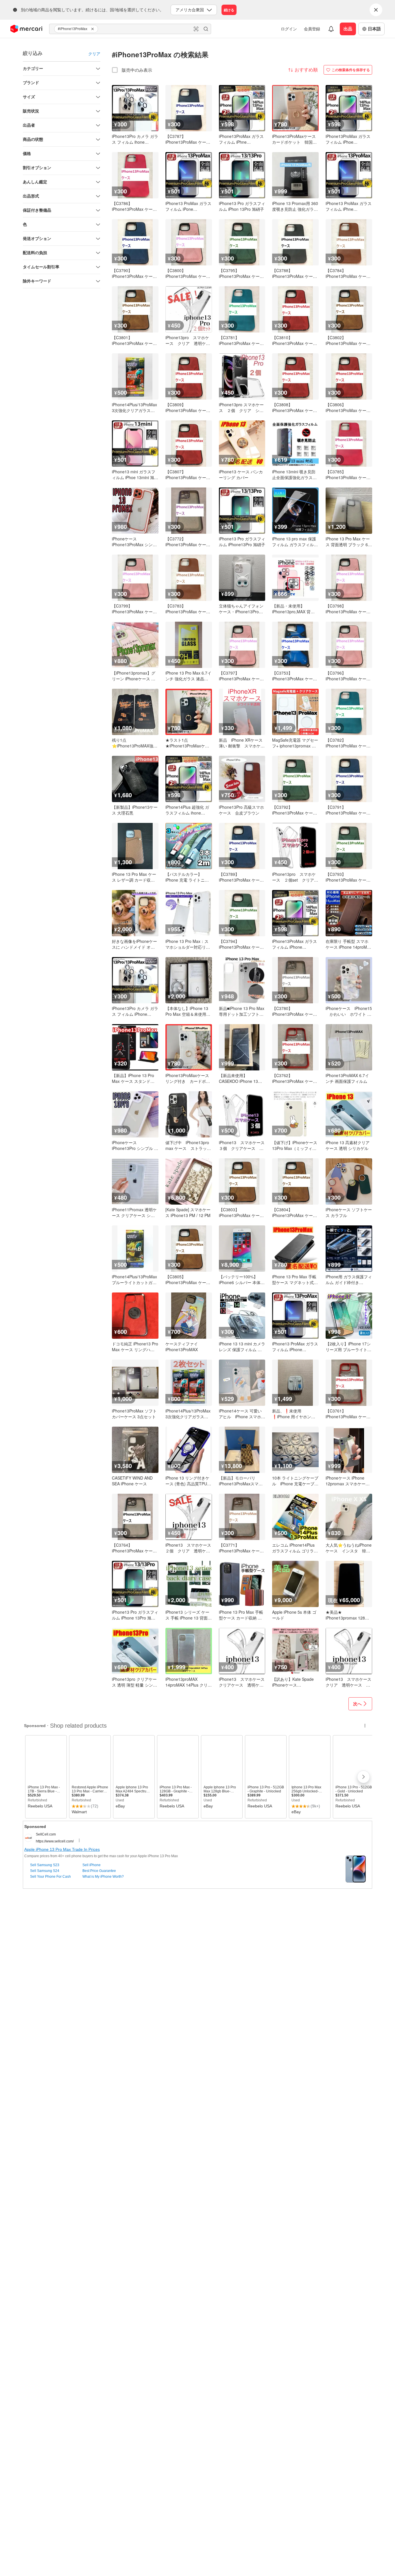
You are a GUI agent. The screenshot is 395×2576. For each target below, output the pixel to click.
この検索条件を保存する (351, 70)
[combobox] (130, 29)
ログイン (289, 29)
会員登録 (312, 29)
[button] (93, 29)
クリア (94, 53)
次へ (357, 1704)
